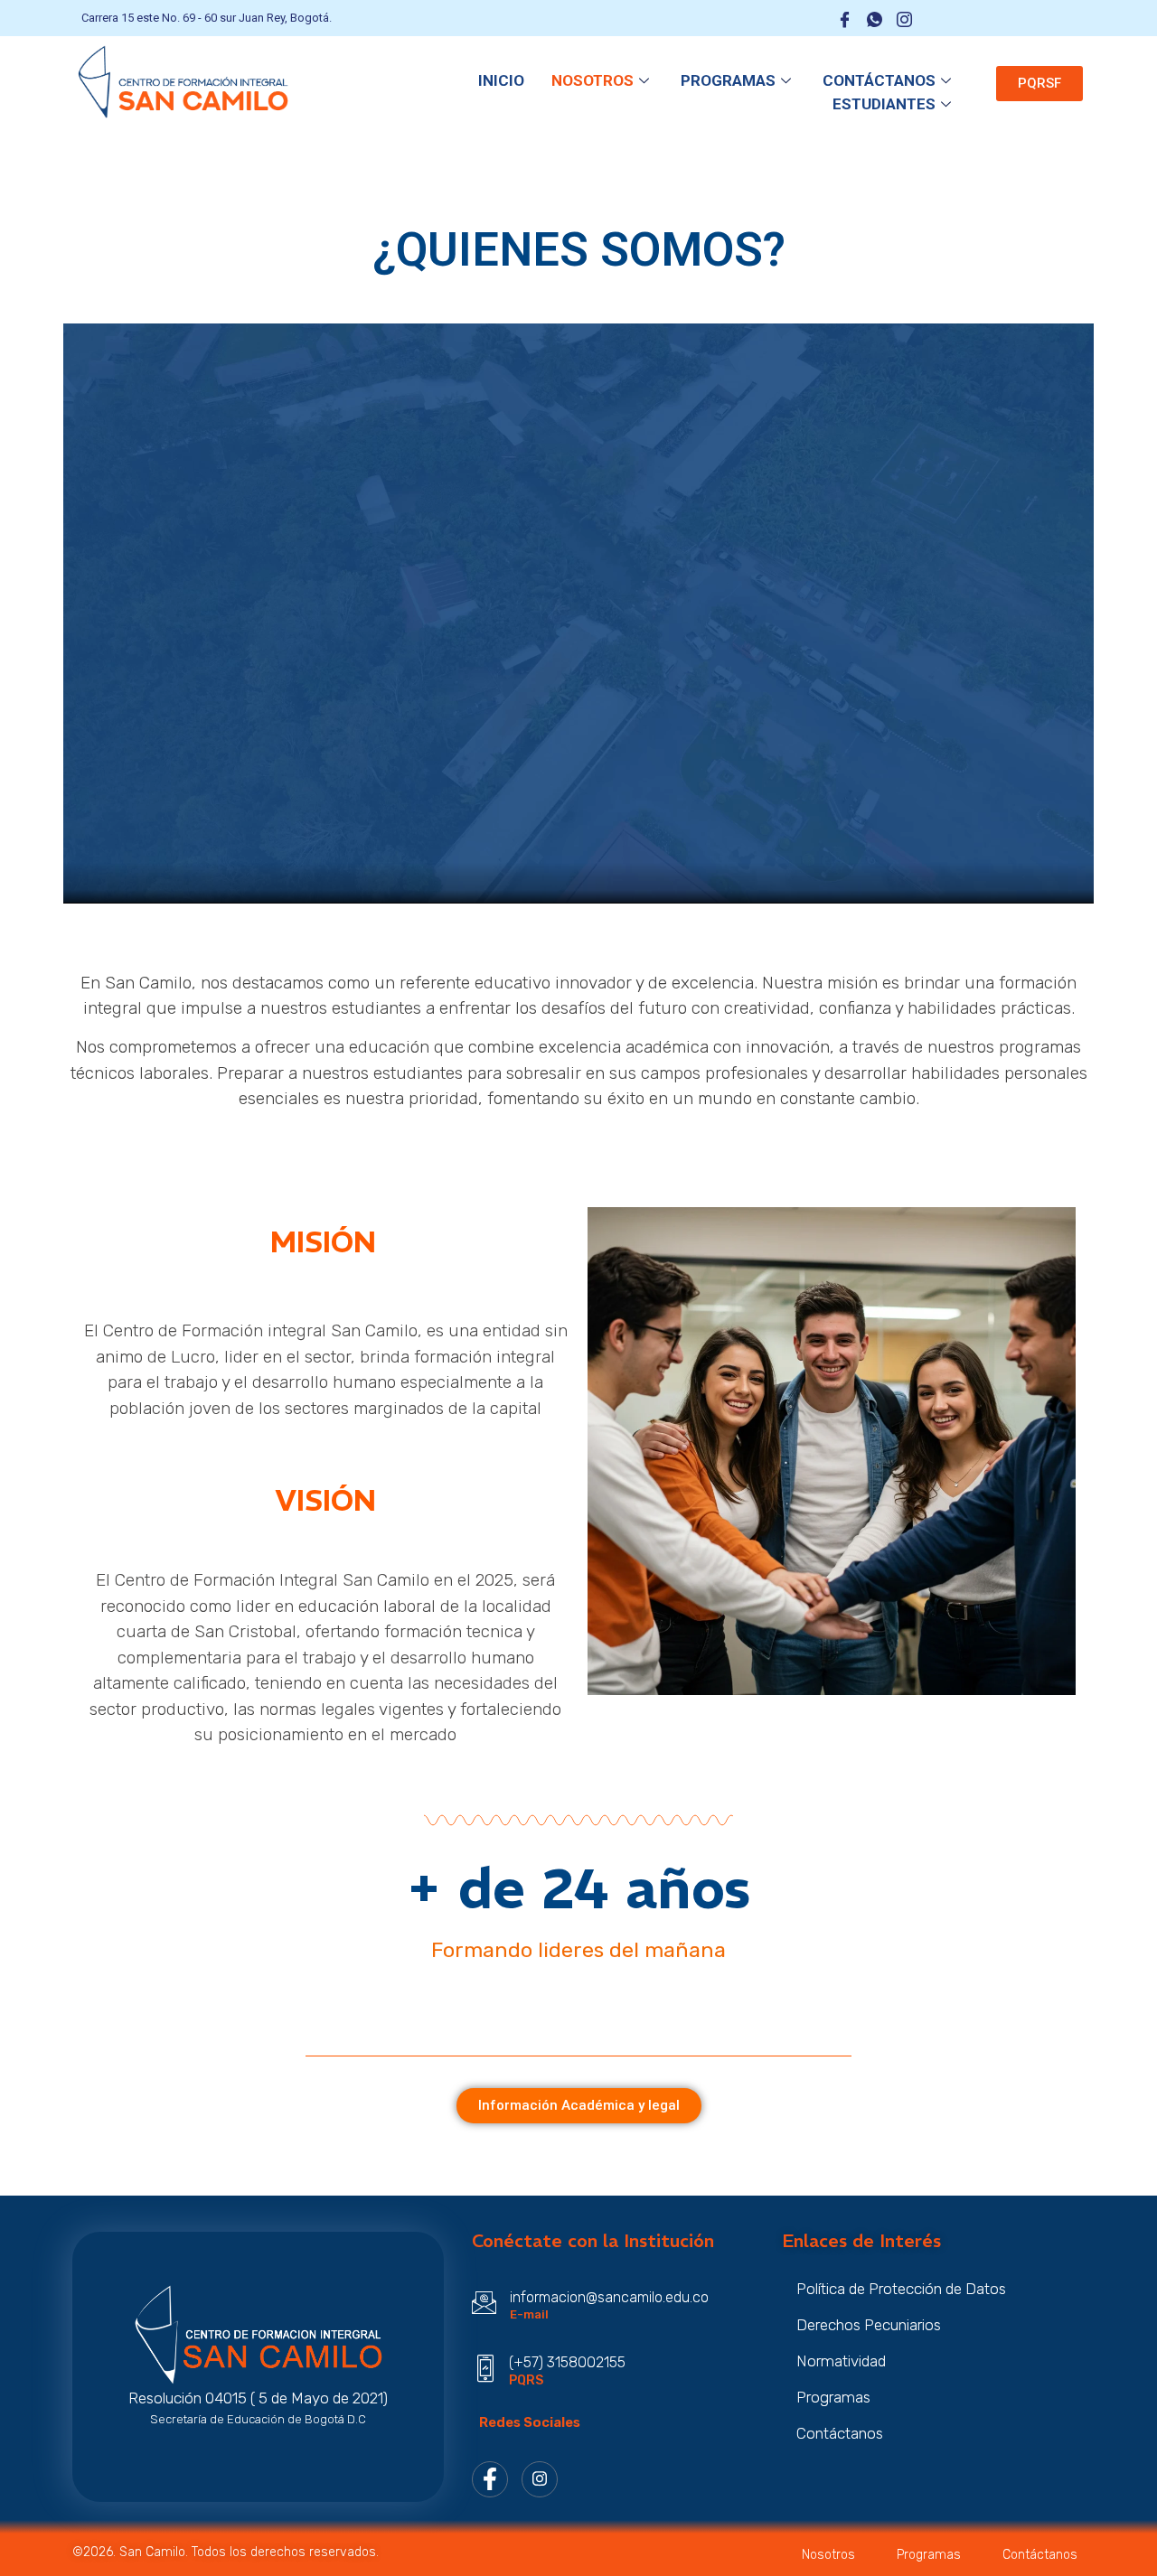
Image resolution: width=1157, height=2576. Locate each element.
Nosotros (593, 80)
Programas (728, 80)
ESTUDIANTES (884, 104)
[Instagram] (540, 2479)
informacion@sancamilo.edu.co (609, 2297)
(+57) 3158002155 (567, 2362)
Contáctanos (879, 80)
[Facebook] (490, 2479)
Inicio (501, 80)
